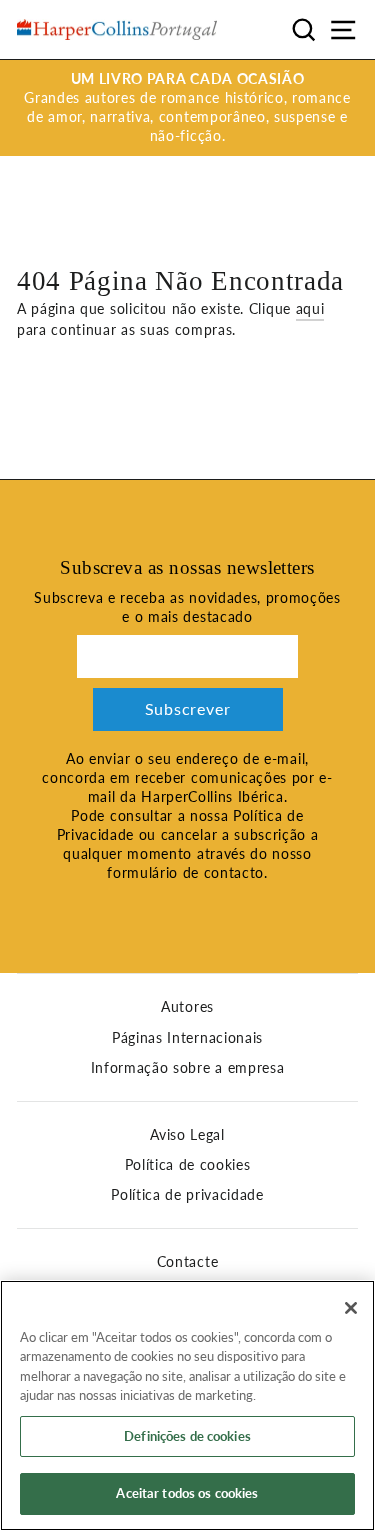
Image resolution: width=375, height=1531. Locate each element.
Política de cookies (188, 1165)
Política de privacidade (187, 1195)
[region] (187, 1405)
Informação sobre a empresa (188, 1068)
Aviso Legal (187, 1135)
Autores (187, 1007)
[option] (187, 108)
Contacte (187, 1262)
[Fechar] (351, 1308)
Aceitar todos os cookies (187, 1493)
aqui (310, 309)
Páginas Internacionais (187, 1038)
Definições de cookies (187, 1436)
